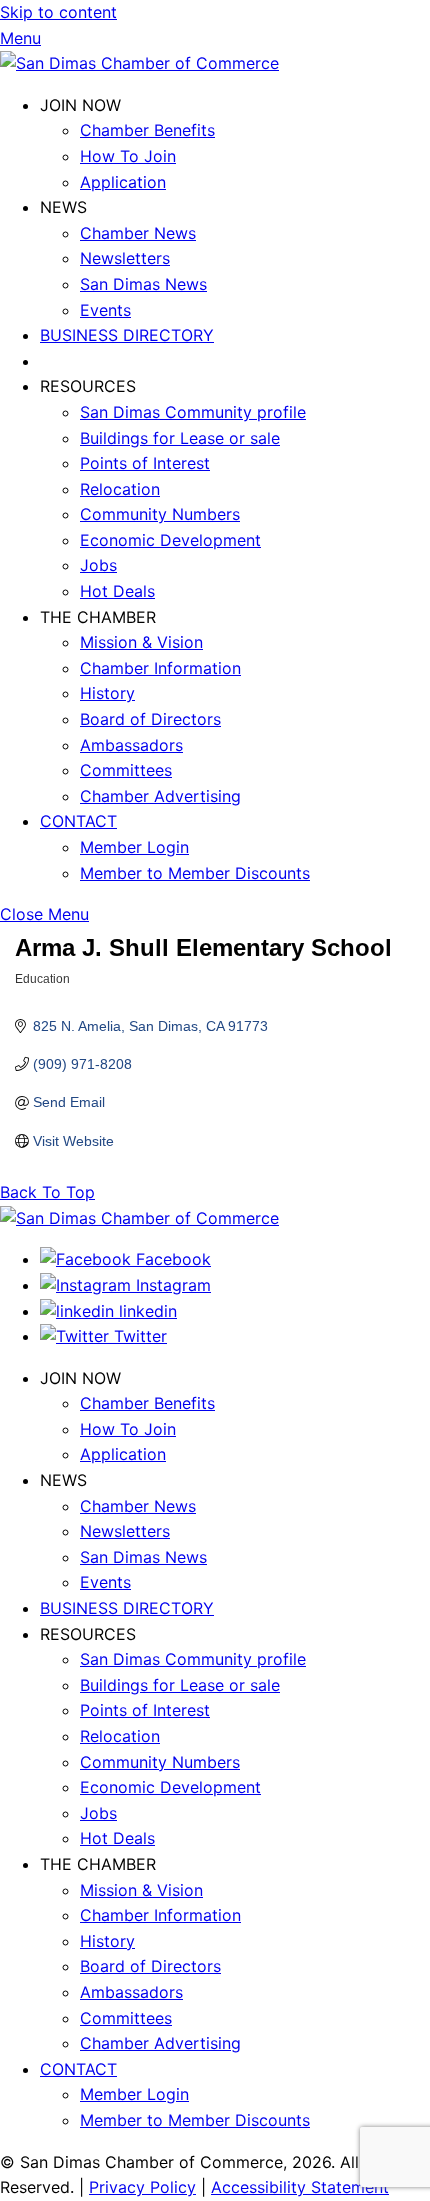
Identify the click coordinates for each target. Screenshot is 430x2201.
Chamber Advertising (160, 796)
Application (123, 182)
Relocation (120, 489)
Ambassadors (131, 745)
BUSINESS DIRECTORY (127, 335)
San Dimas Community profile (193, 412)
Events (105, 310)
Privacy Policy (142, 2187)
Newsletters (125, 258)
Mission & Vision (141, 642)
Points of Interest (145, 463)
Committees (126, 770)
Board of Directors (150, 719)
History (107, 693)
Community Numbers (160, 514)
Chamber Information (160, 668)
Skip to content (58, 12)
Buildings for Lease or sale (180, 438)
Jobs (98, 565)
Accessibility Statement (300, 2187)
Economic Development (170, 540)
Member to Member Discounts (195, 873)
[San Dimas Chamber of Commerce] (139, 63)
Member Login (134, 847)
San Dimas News (143, 284)
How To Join (128, 156)
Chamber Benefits (147, 130)
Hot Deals (117, 591)
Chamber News (138, 233)
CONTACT (78, 821)
